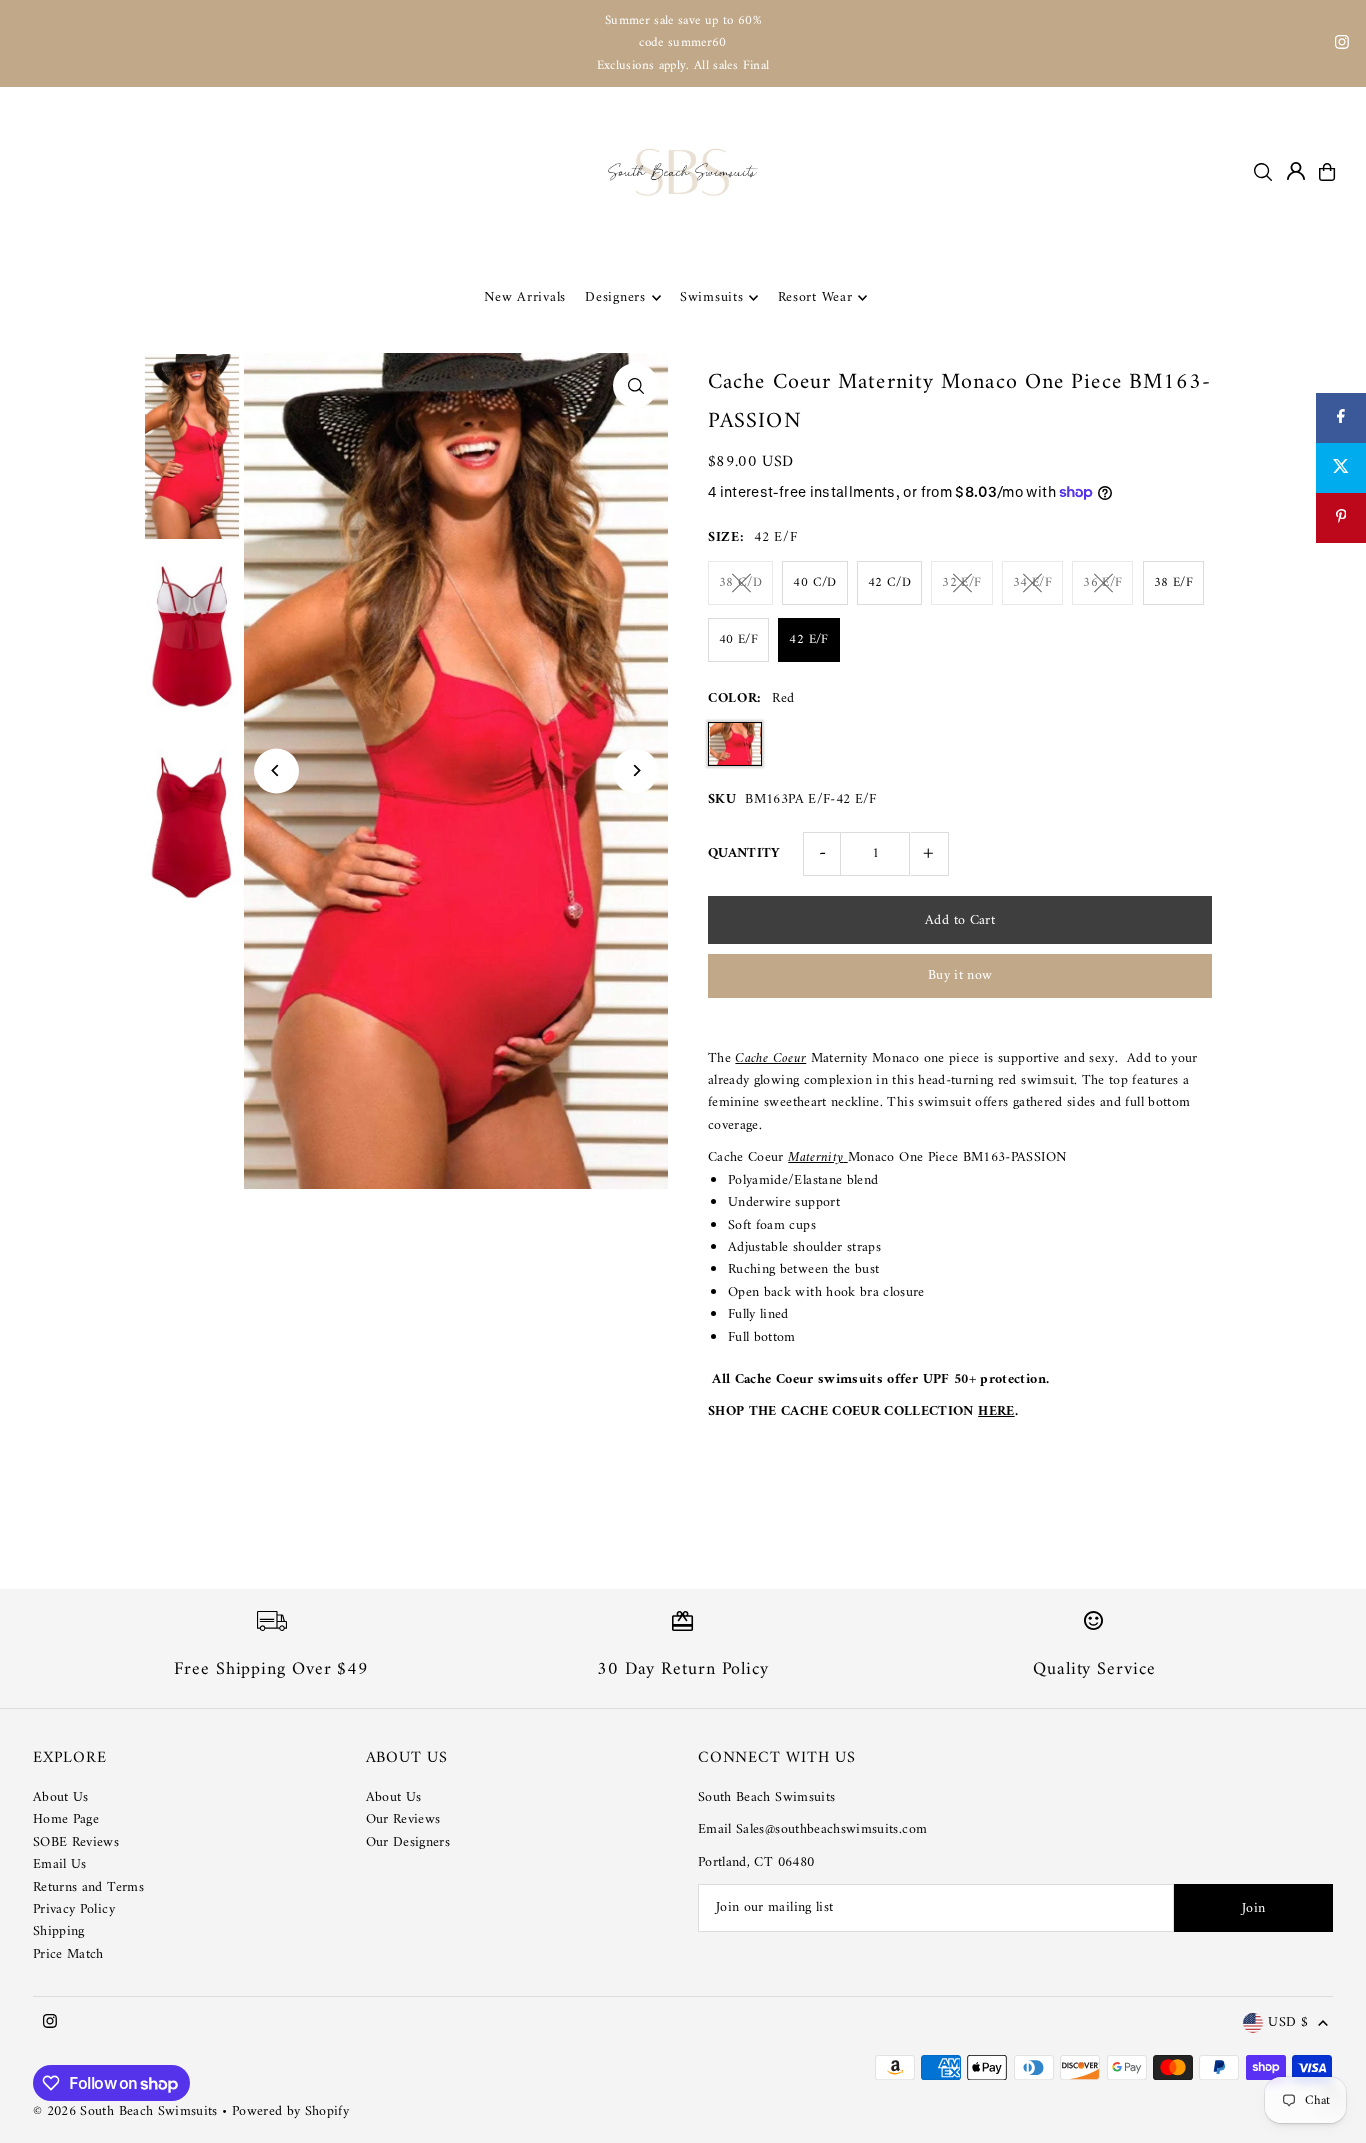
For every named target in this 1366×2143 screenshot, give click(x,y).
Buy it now (960, 975)
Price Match (68, 1954)
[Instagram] (1342, 45)
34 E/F (1032, 582)
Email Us (60, 1864)
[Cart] (1327, 172)
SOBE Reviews (76, 1842)
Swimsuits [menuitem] (711, 297)
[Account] (1296, 171)
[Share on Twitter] (1341, 468)
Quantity (744, 853)
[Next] (635, 770)
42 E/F (808, 639)
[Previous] (276, 770)
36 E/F (1102, 582)
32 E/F (961, 582)
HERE (996, 1411)
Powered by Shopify (290, 2111)
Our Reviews (403, 1819)
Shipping (59, 1931)
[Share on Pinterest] (1341, 518)
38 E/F (1173, 582)
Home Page (66, 1819)
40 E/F (738, 639)
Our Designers (408, 1842)
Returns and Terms (88, 1887)
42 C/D (889, 582)
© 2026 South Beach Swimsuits (125, 2111)
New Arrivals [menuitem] (525, 297)
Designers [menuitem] (615, 297)
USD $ (1288, 2023)
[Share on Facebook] (1341, 418)
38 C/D (740, 582)
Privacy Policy (74, 1909)
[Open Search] (1263, 172)
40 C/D (814, 582)
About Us (61, 1797)
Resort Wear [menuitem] (815, 297)
